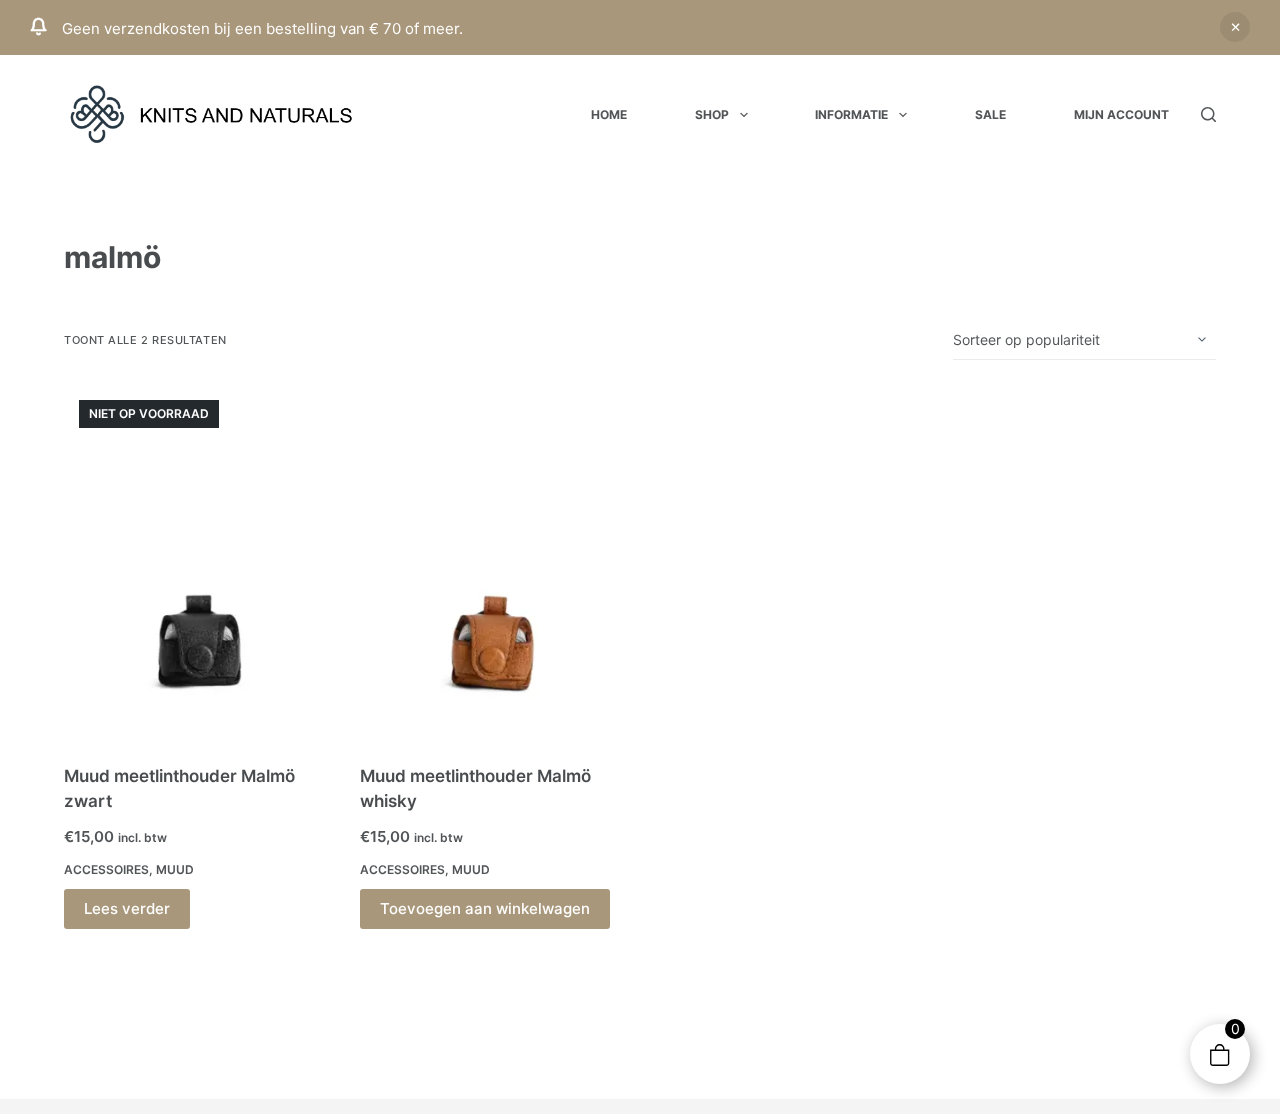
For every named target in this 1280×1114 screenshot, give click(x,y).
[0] (1219, 1054)
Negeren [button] (1235, 27)
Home (609, 114)
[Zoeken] (1208, 114)
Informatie (851, 114)
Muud (175, 869)
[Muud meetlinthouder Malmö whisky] (493, 562)
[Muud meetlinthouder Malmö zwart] (197, 562)
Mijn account (1121, 114)
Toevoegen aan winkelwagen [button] (485, 908)
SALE (990, 114)
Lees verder (127, 908)
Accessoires (106, 869)
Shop (712, 114)
